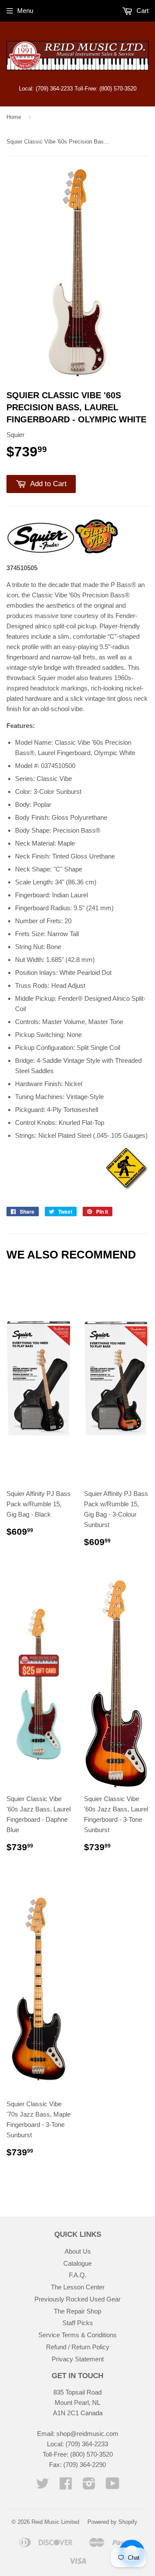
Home (14, 117)
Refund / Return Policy (78, 2347)
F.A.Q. (78, 2275)
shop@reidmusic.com (87, 2434)
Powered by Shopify (112, 2522)
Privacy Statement (78, 2359)
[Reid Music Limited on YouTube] (113, 2486)
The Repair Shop (77, 2311)
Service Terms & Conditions (77, 2335)
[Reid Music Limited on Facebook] (66, 2486)
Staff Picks (78, 2323)
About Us (78, 2251)
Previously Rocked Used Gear (77, 2299)
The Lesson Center (78, 2287)
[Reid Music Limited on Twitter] (43, 2486)
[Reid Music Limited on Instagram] (89, 2486)
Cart (142, 11)
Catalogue (77, 2263)
